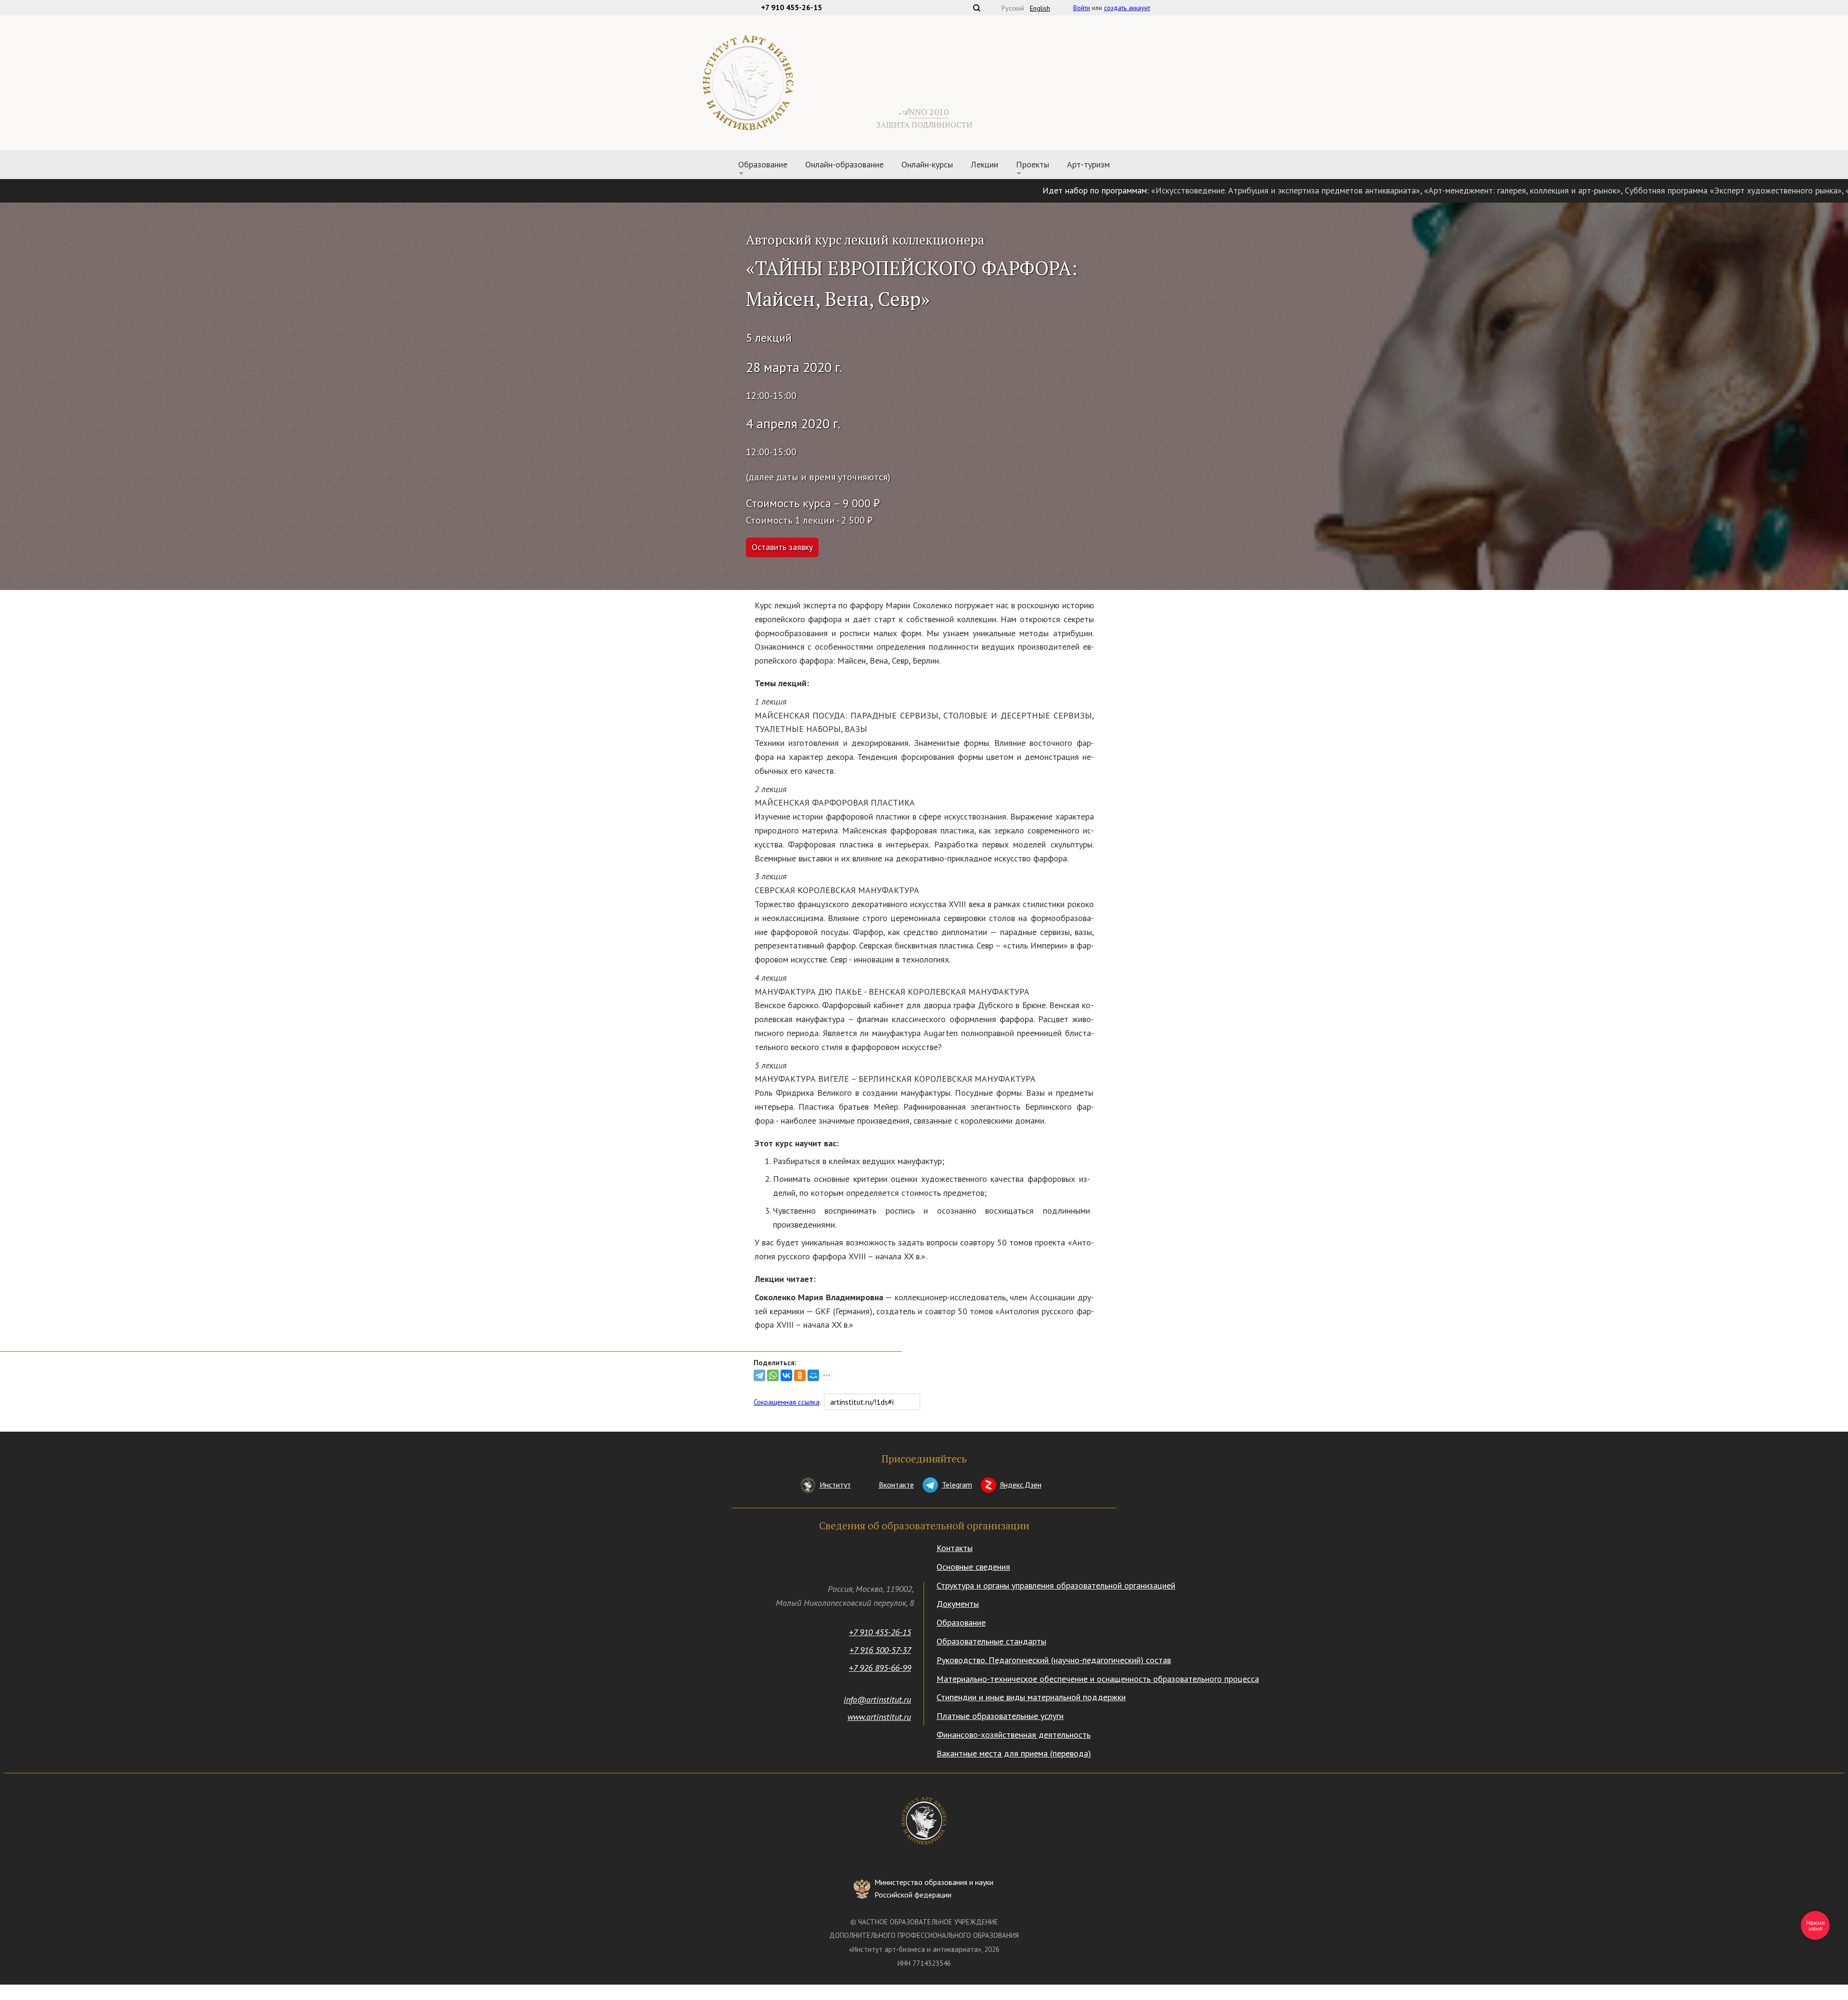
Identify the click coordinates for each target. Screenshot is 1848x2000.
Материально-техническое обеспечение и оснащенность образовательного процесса (1098, 1679)
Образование (961, 1622)
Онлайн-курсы (927, 164)
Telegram (957, 1485)
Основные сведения (973, 1567)
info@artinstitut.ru (877, 1699)
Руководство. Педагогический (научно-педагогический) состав (1054, 1660)
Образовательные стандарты (991, 1641)
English (1040, 8)
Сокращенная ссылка (787, 1402)
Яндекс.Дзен (1021, 1485)
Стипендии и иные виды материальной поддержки (1031, 1697)
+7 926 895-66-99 (880, 1668)
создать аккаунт (1127, 8)
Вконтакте (896, 1485)
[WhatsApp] (773, 1375)
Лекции (984, 164)
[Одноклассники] (800, 1375)
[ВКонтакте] (786, 1375)
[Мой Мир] (813, 1375)
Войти (1082, 8)
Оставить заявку (782, 547)
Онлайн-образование (844, 164)
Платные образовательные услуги (1000, 1716)
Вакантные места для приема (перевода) (1014, 1753)
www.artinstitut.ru (879, 1717)
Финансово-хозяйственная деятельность (1014, 1735)
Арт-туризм (1088, 164)
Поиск (976, 8)
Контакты (955, 1548)
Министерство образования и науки (934, 1888)
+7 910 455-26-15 (880, 1632)
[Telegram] (759, 1375)
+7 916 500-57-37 (880, 1650)
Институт (835, 1485)
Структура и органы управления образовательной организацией (1056, 1585)
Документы (958, 1604)
